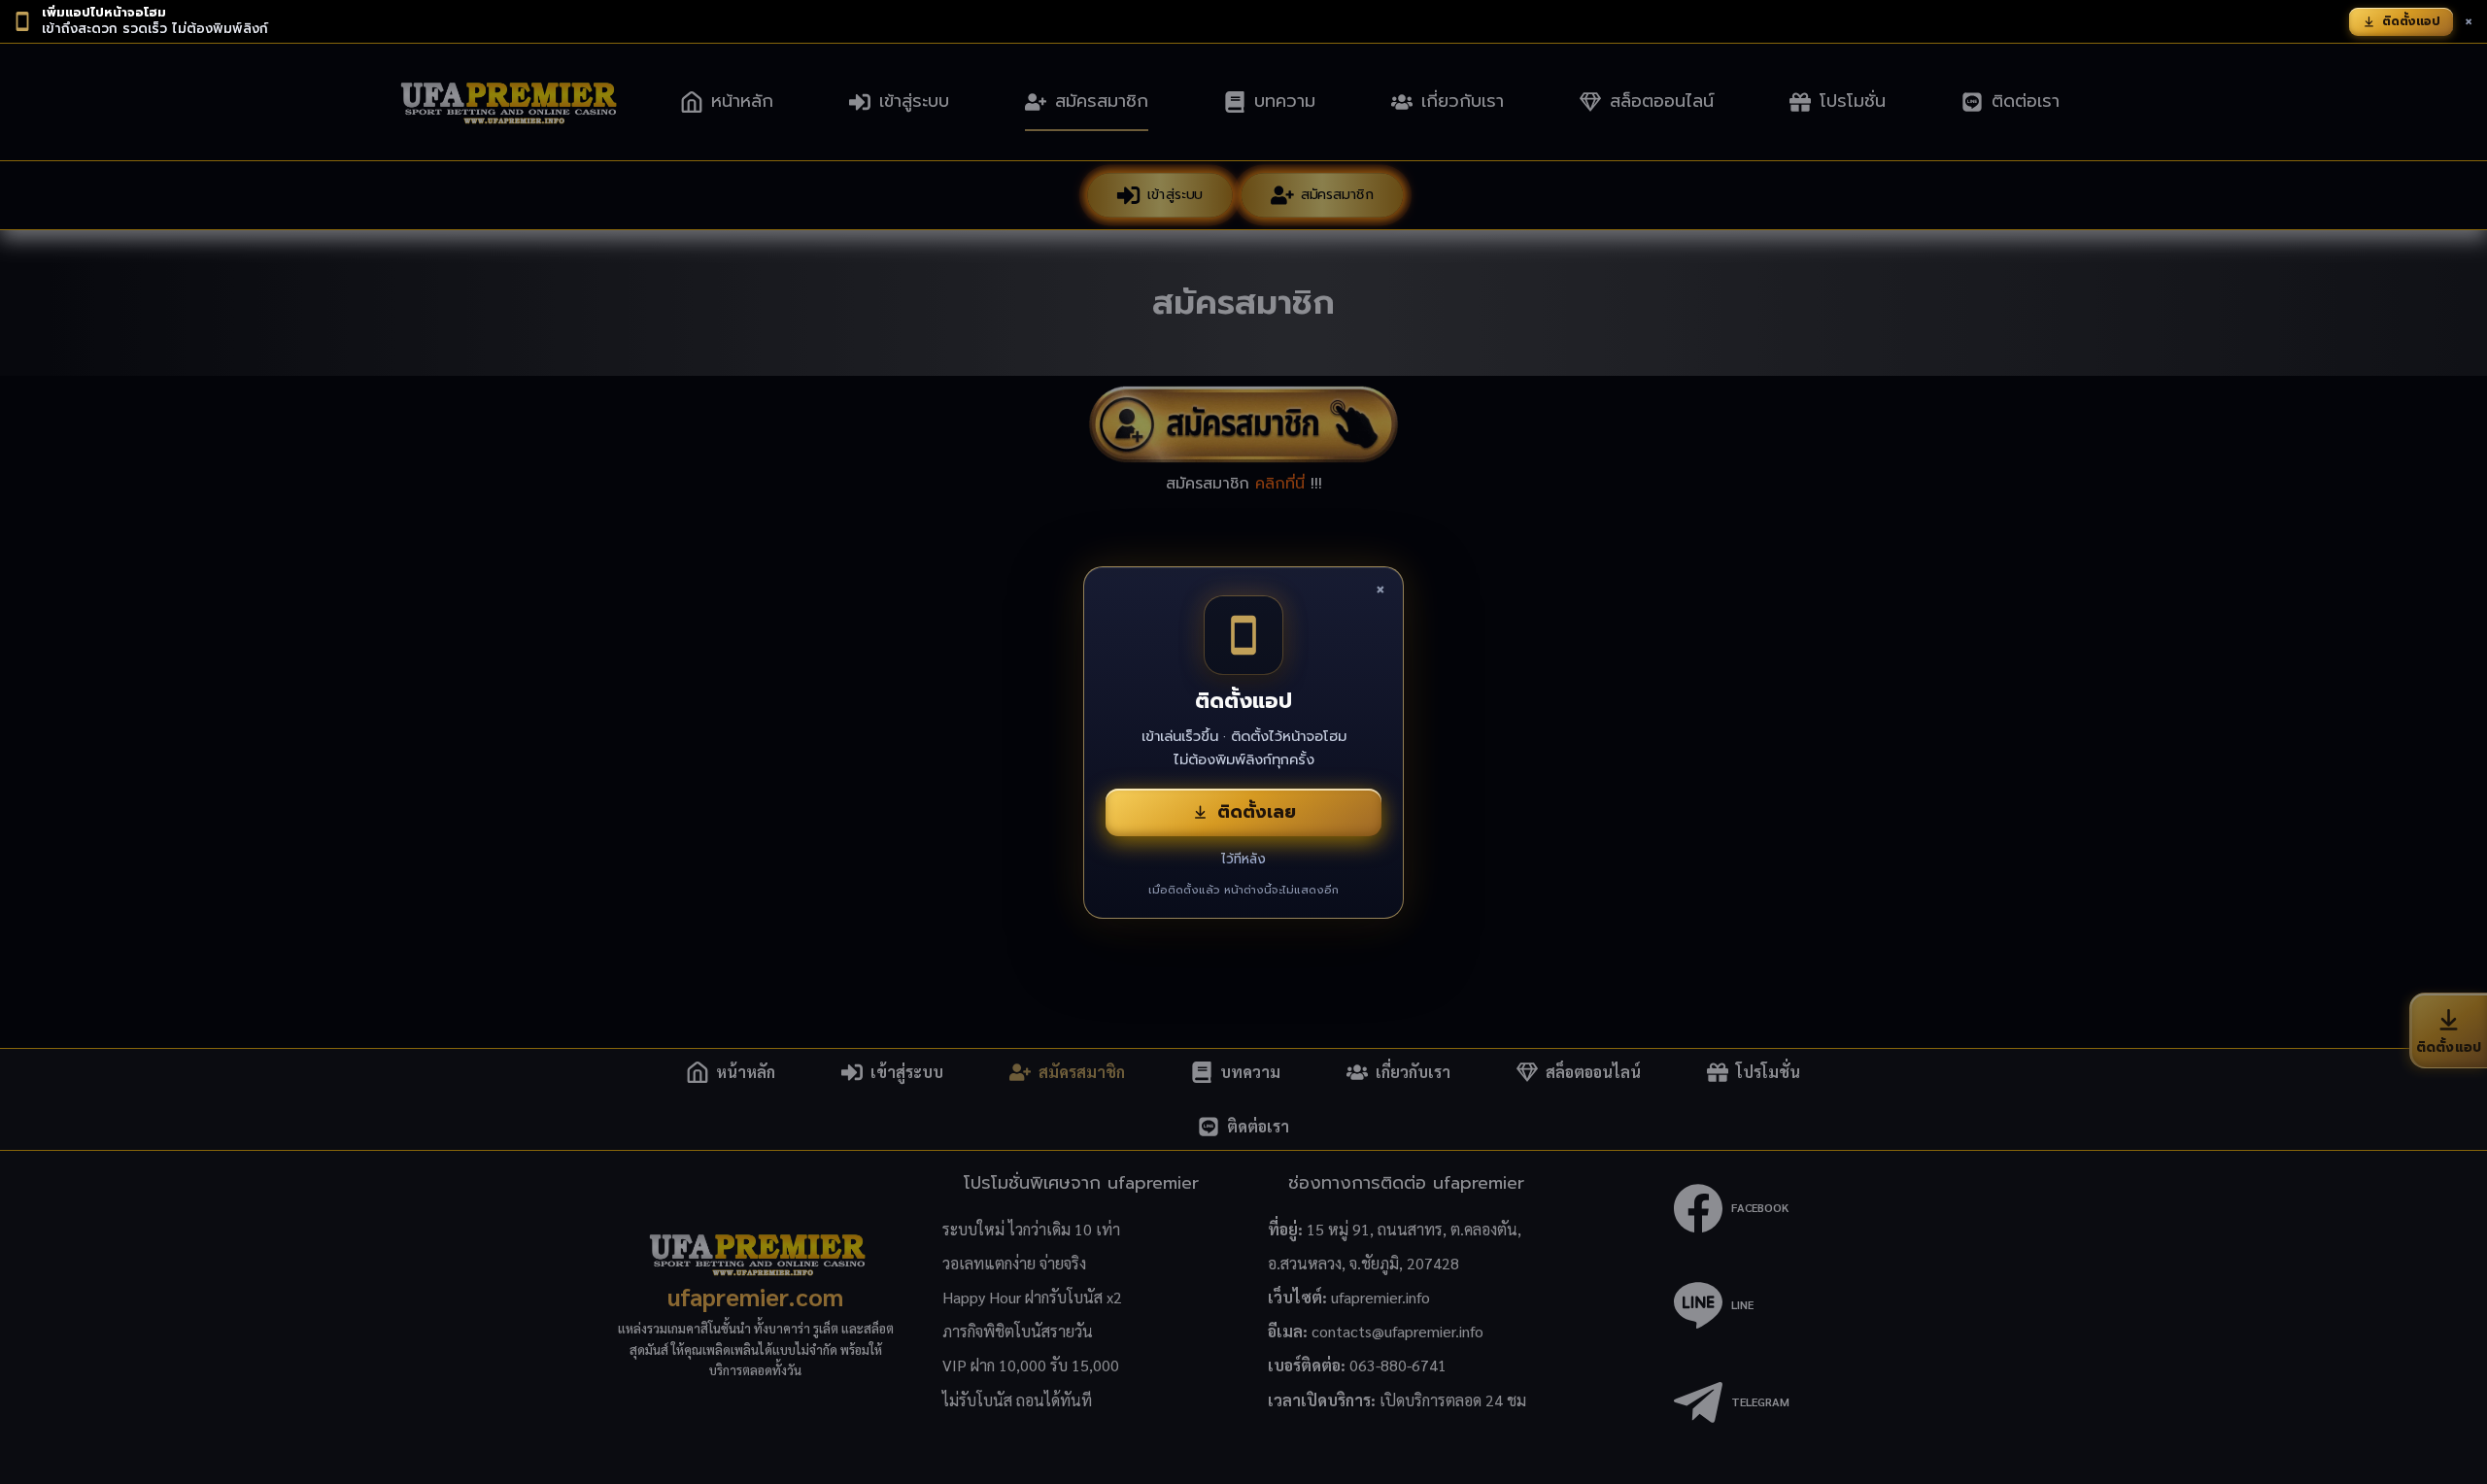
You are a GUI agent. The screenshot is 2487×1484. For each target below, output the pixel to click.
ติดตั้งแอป (2411, 21)
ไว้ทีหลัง (1243, 859)
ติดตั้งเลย (1257, 812)
